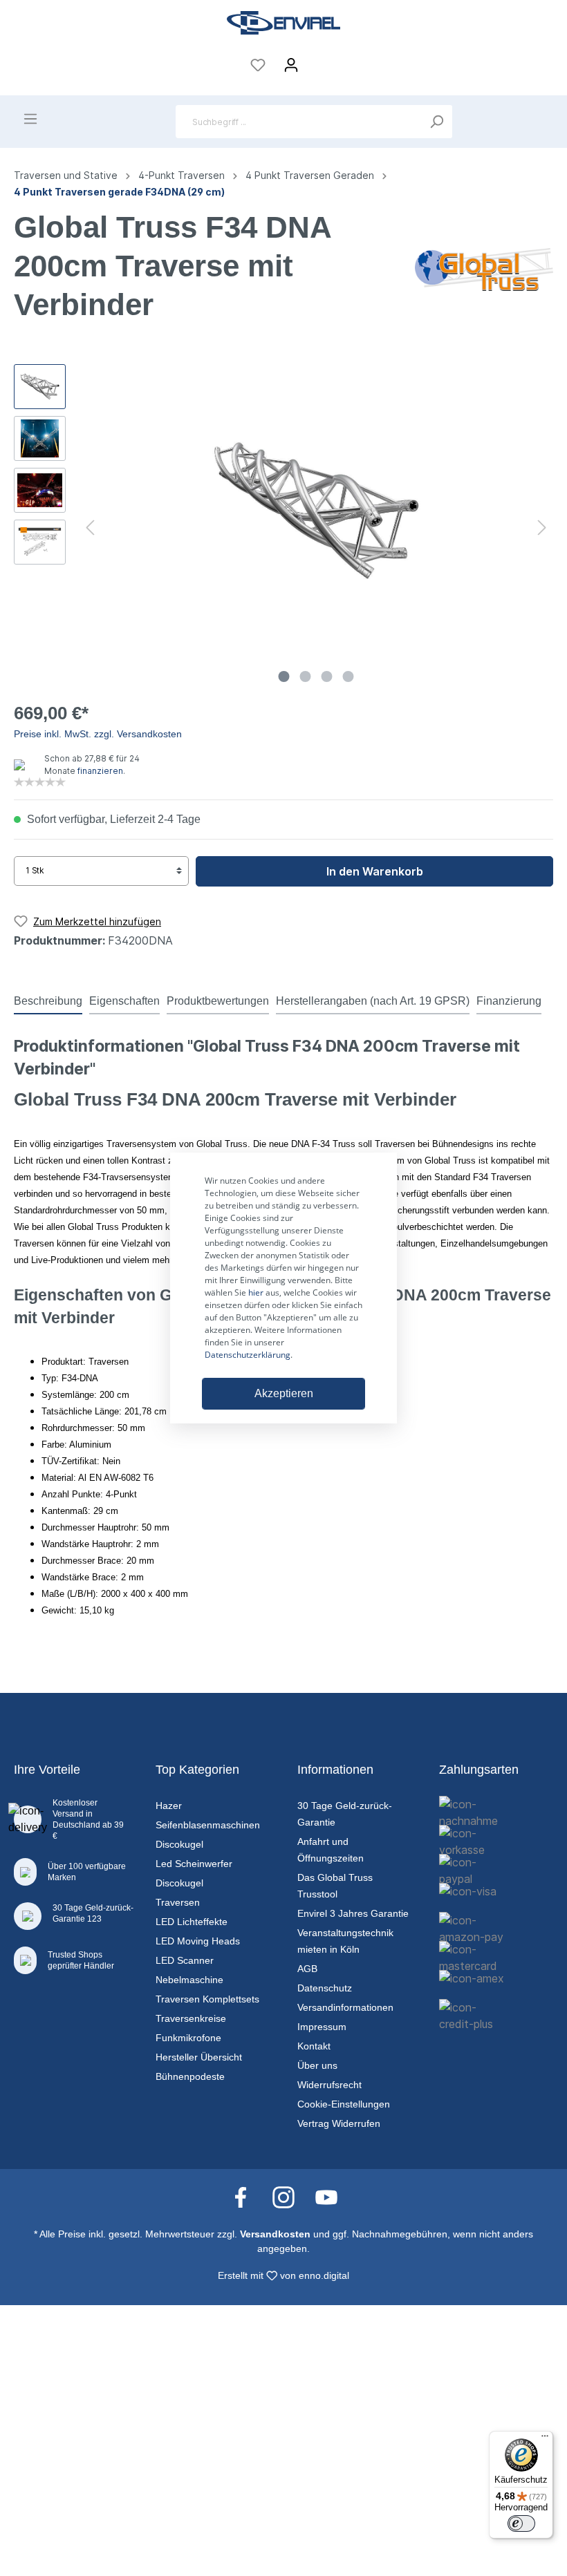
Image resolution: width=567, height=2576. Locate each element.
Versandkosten (275, 2234)
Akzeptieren (284, 1393)
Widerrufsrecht (329, 2085)
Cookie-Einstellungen (344, 2104)
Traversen (178, 1902)
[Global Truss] (484, 268)
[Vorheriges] (90, 527)
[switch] (521, 2523)
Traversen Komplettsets (207, 1999)
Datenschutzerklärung (248, 1355)
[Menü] (30, 119)
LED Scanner (185, 1960)
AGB (307, 1969)
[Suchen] (436, 122)
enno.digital (324, 2275)
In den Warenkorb (375, 871)
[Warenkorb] (317, 61)
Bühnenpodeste (190, 2076)
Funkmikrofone (188, 2038)
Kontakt (314, 2046)
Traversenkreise (191, 2018)
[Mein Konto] (291, 65)
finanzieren (100, 771)
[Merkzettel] (258, 65)
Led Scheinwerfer (194, 1864)
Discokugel (179, 1844)
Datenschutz (325, 1988)
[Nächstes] (542, 527)
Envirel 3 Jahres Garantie (353, 1913)
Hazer (169, 1806)
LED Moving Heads (198, 1941)
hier (256, 1292)
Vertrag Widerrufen (339, 2123)
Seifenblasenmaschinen (208, 1825)
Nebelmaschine (189, 1980)
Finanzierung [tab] (509, 1001)
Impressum (322, 2027)
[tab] (48, 1001)
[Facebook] (248, 2197)
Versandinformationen (345, 2007)
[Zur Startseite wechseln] (283, 23)
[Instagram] (290, 2197)
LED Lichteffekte (192, 1922)
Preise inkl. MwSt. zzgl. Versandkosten (98, 734)
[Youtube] (326, 2197)
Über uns (317, 2065)
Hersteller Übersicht (199, 2057)
